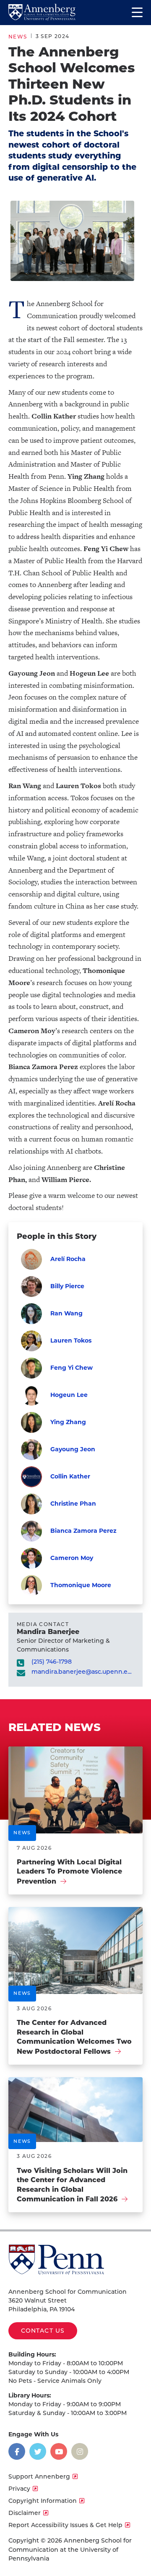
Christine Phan (73, 1504)
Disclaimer (25, 2513)
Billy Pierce (67, 1286)
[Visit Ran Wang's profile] (31, 1314)
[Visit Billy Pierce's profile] (31, 1287)
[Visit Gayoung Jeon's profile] (31, 1450)
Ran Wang (66, 1313)
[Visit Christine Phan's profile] (31, 1504)
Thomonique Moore (81, 1585)
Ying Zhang (68, 1422)
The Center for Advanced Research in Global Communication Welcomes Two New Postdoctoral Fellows (74, 2037)
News (18, 37)
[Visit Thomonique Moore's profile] (31, 1585)
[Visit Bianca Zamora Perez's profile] (31, 1531)
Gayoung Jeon (73, 1449)
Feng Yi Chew (72, 1368)
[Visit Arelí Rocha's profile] (31, 1259)
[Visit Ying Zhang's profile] (31, 1422)
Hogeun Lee (69, 1395)
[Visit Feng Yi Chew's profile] (31, 1368)
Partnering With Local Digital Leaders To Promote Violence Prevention (69, 1872)
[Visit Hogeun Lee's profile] (31, 1395)
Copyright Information (43, 2501)
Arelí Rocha (68, 1259)
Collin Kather (70, 1476)
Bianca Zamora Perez (83, 1531)
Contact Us (43, 2331)
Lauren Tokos (71, 1340)
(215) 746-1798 (52, 1662)
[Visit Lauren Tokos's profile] (31, 1341)
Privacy (19, 2489)
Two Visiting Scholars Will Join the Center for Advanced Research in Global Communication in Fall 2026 (72, 2185)
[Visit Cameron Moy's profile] (31, 1558)
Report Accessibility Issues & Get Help (65, 2525)
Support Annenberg (39, 2476)
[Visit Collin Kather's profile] (31, 1477)
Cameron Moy (72, 1558)
